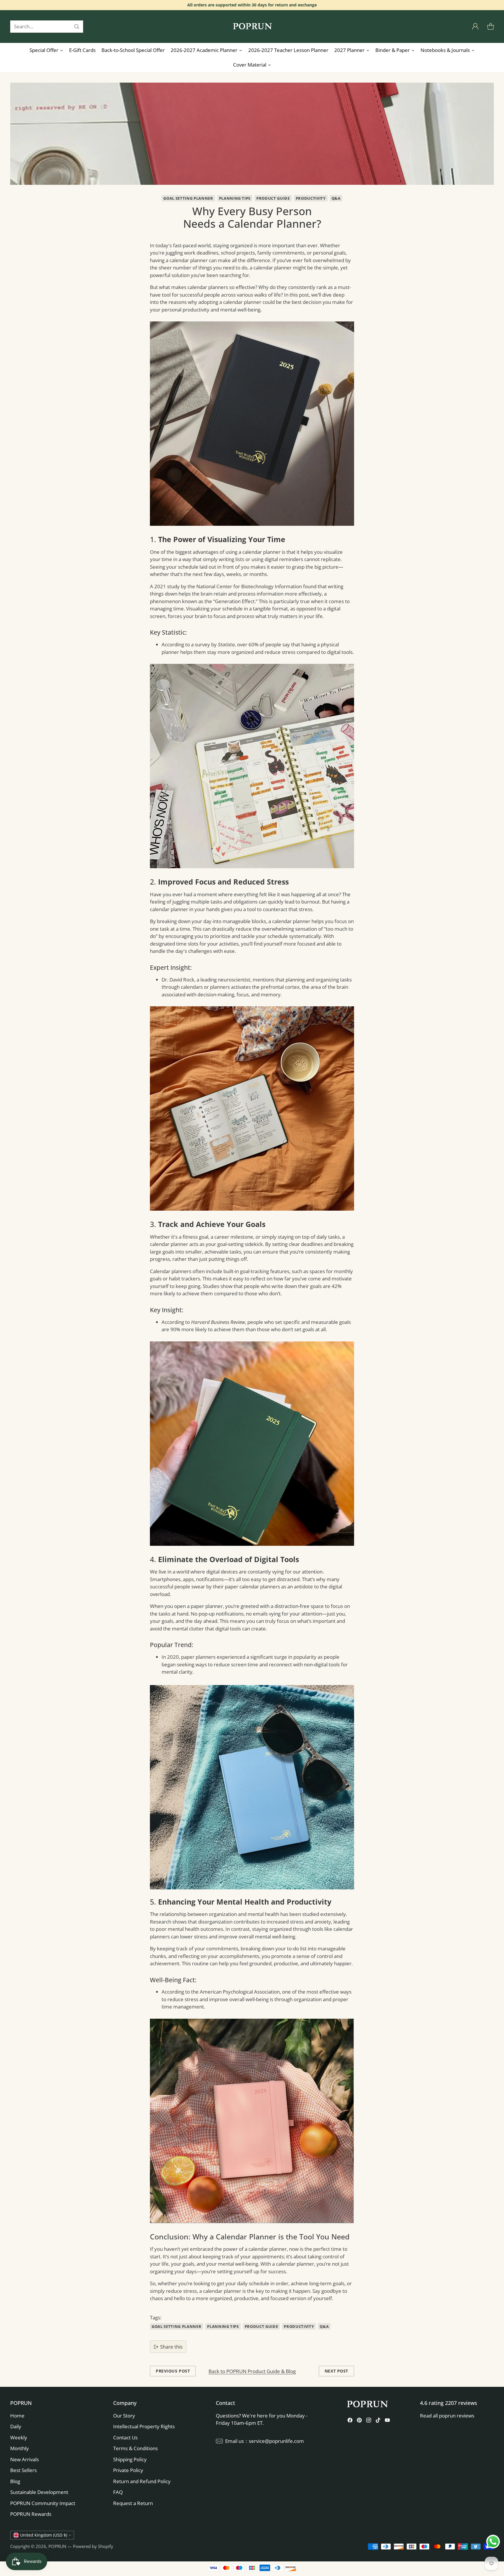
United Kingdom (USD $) (44, 2535)
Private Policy (128, 2470)
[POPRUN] (252, 27)
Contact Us (125, 2437)
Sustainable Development (39, 2492)
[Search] (77, 27)
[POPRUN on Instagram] (369, 2421)
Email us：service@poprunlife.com (265, 2441)
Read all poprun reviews (447, 2416)
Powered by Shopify (93, 2546)
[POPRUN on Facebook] (350, 2421)
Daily (16, 2426)
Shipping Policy (130, 2459)
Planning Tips (235, 198)
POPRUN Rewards (31, 2514)
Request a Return (133, 2503)
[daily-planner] (252, 424)
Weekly (19, 2437)
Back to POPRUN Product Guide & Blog (252, 2371)
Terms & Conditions (135, 2448)
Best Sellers (23, 2470)
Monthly (20, 2448)
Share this (171, 2347)
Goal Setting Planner (188, 198)
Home (17, 2416)
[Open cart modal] (491, 27)
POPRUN (57, 2546)
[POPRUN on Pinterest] (359, 2421)
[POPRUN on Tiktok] (378, 2421)
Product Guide (273, 198)
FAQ (118, 2492)
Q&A (336, 198)
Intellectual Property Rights (144, 2426)
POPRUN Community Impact (43, 2503)
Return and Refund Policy (142, 2481)
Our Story (124, 2416)
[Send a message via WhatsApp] (493, 2542)
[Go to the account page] (475, 27)
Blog (15, 2481)
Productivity (311, 198)
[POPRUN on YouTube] (387, 2421)
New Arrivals (24, 2459)
